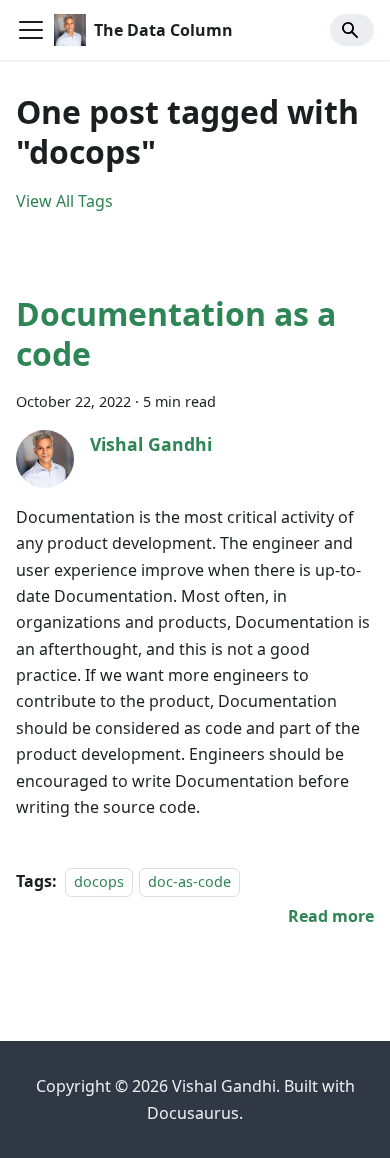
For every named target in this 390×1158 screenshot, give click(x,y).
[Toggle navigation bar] (31, 30)
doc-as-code (189, 881)
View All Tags (64, 201)
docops (99, 881)
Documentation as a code (176, 333)
